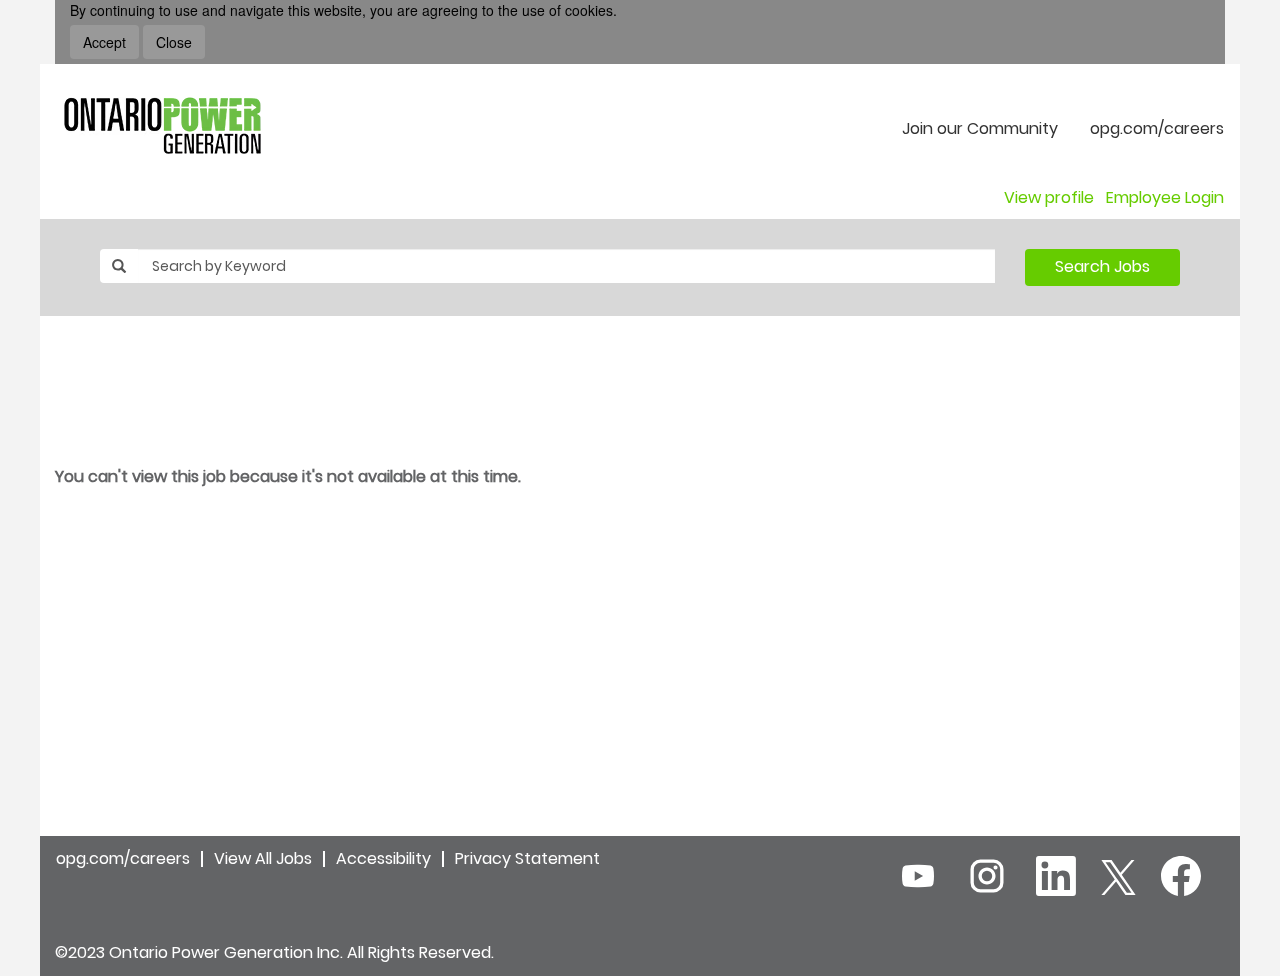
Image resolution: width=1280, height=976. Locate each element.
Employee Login (1165, 198)
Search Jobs (1102, 266)
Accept (104, 42)
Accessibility (383, 858)
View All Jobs (263, 858)
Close (174, 42)
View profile (1049, 198)
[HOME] (162, 125)
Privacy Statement (527, 858)
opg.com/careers (1157, 128)
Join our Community (980, 128)
